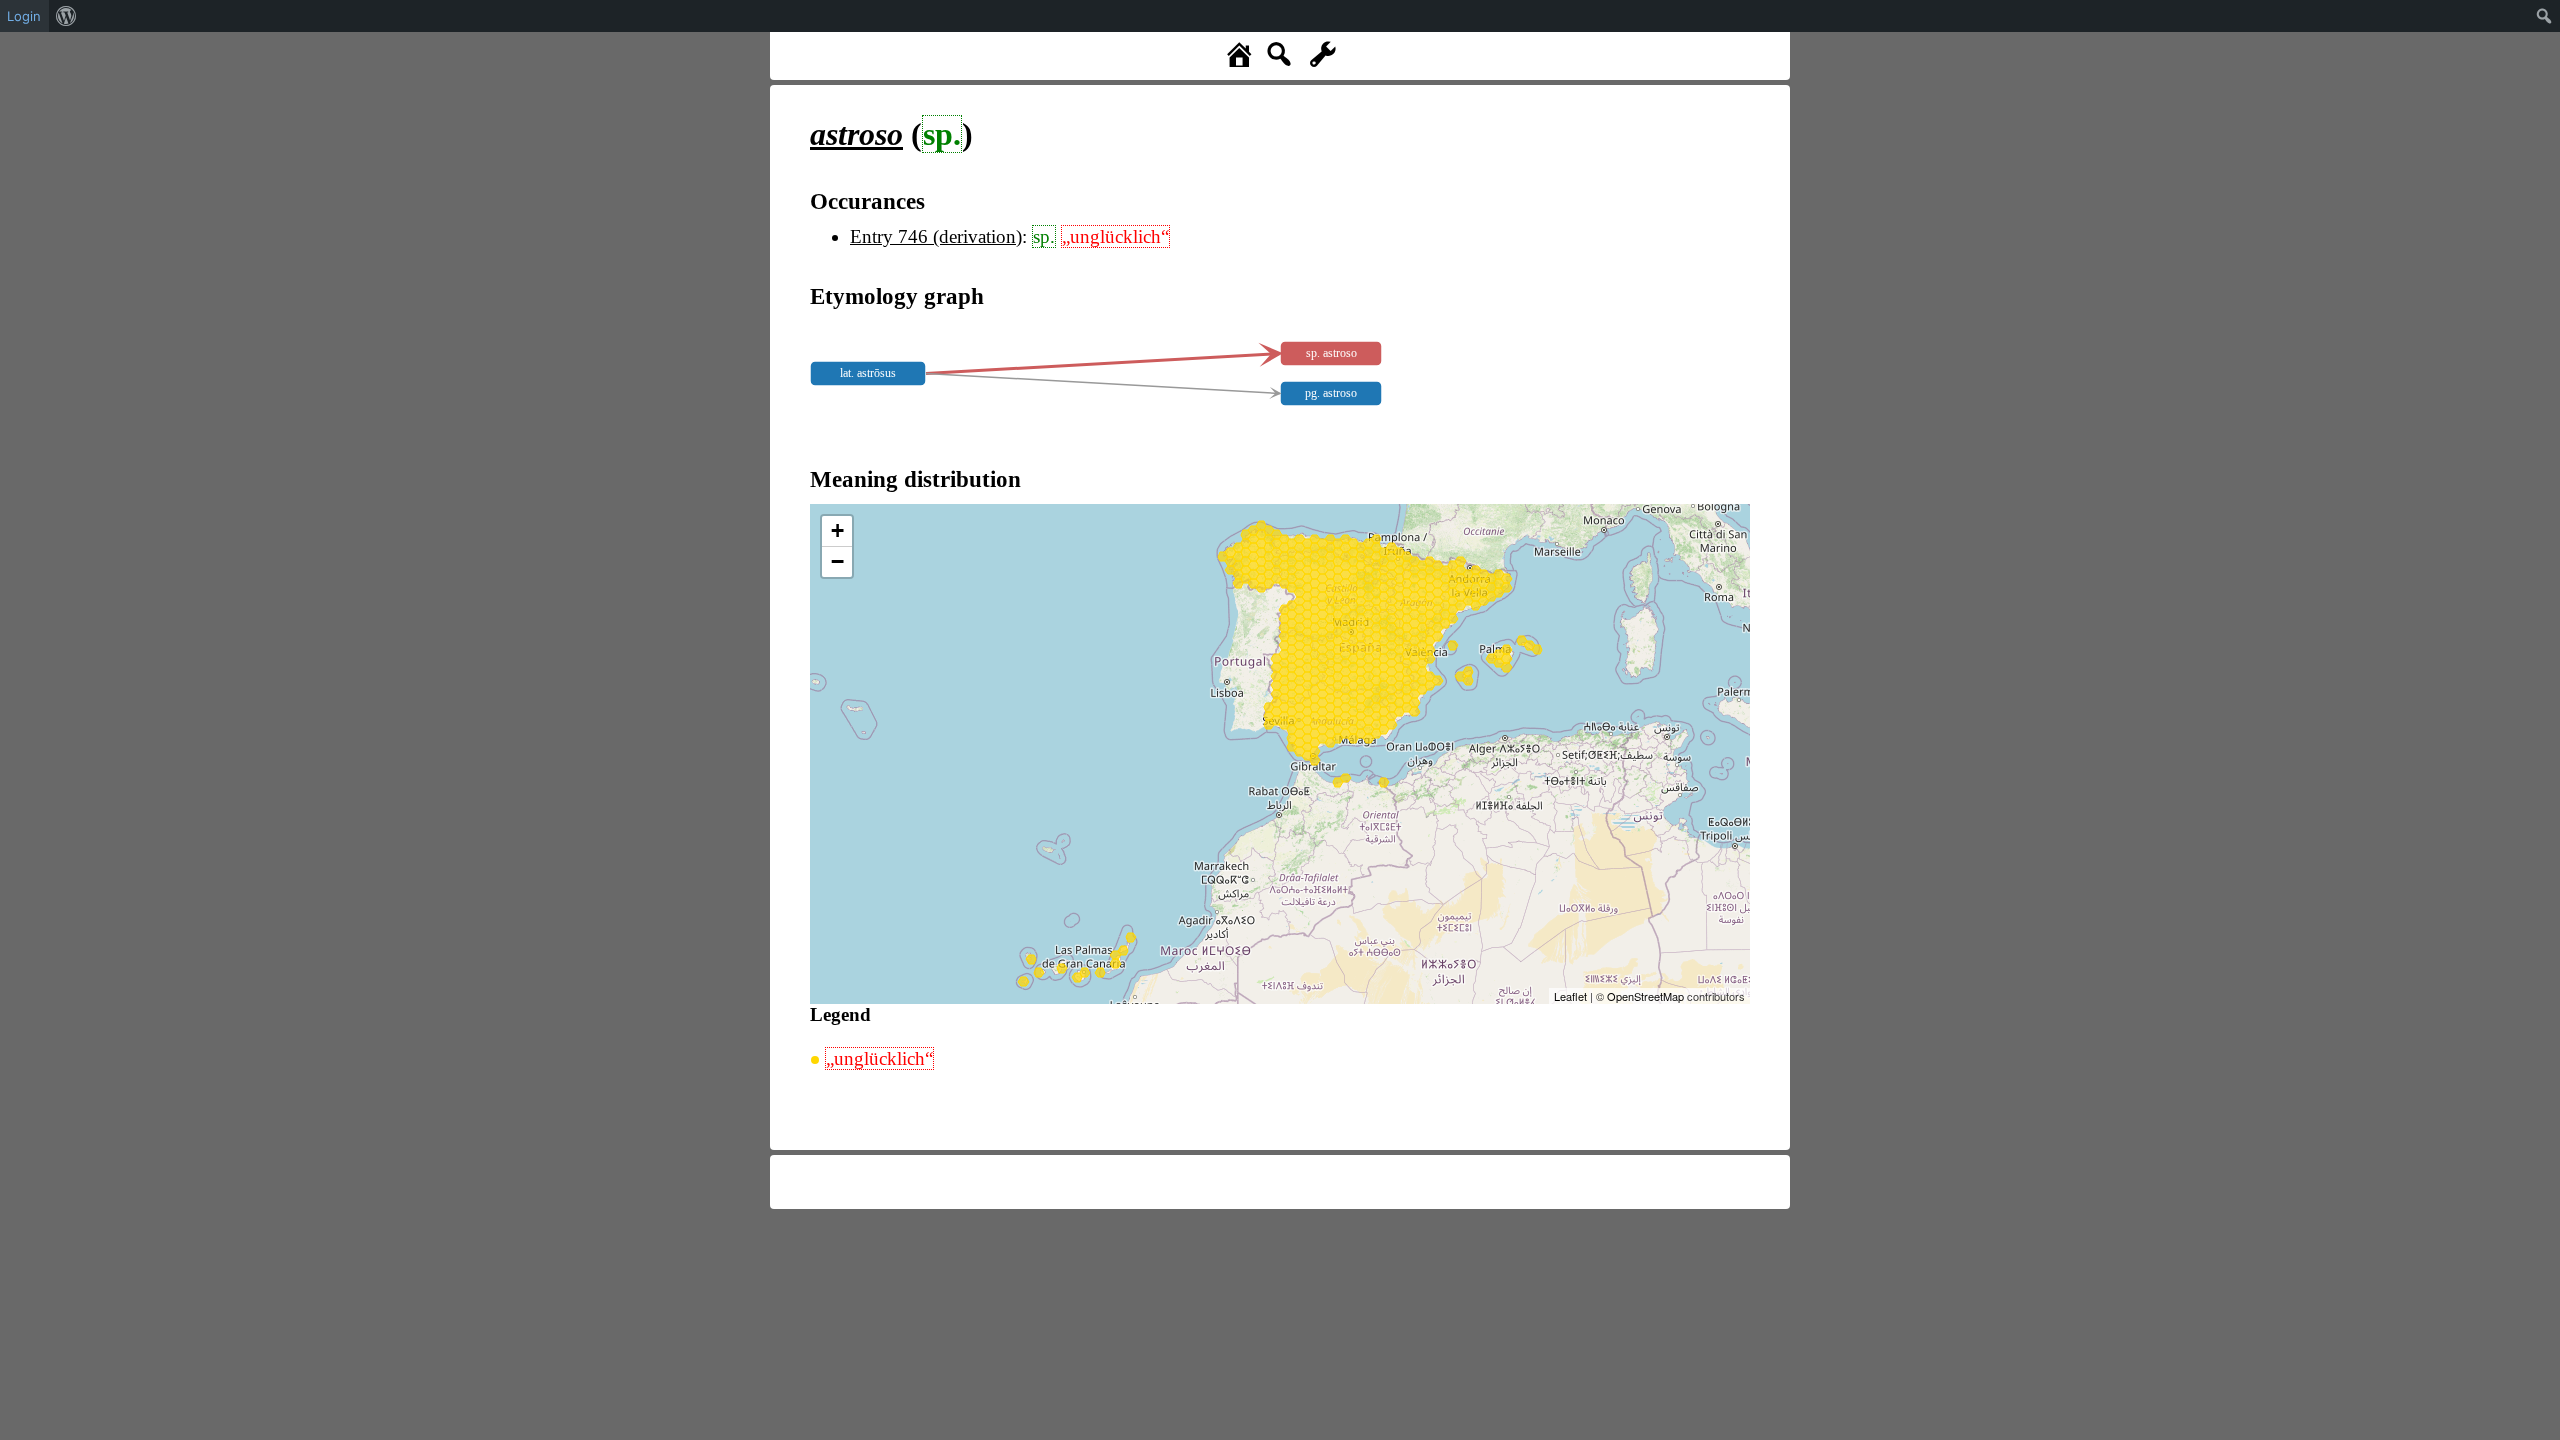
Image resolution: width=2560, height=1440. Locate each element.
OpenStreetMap (1645, 996)
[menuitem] (66, 16)
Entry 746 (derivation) (936, 236)
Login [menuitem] (24, 16)
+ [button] (837, 530)
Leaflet (1570, 996)
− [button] (837, 561)
